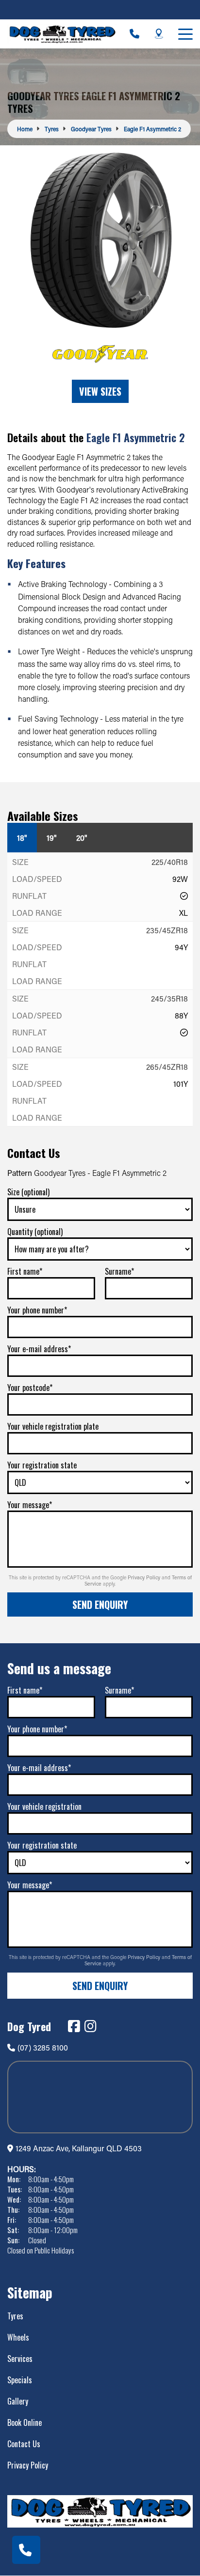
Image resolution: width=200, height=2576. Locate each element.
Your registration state (42, 1465)
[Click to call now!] (134, 34)
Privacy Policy (145, 1577)
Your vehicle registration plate (53, 1426)
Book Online (25, 2422)
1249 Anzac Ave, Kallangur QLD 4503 (79, 2148)
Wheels (18, 2337)
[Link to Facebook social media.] (74, 2026)
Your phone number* (37, 1310)
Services (20, 2359)
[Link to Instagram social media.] (90, 2026)
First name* (25, 1271)
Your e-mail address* (39, 1349)
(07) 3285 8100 (43, 2047)
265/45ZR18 (167, 1067)
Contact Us (24, 2444)
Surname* (119, 1271)
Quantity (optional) (35, 1232)
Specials (20, 2380)
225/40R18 (170, 862)
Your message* (30, 1505)
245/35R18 (169, 998)
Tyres (15, 2316)
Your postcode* (30, 1388)
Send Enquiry (100, 1604)
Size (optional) (28, 1192)
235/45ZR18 (167, 930)
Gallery (18, 2401)
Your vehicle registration (44, 1806)
